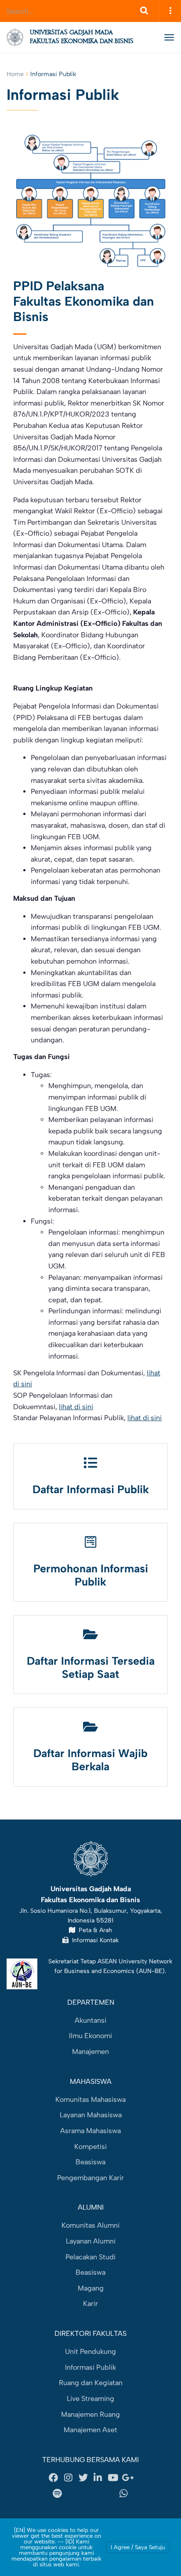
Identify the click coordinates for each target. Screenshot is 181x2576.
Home (15, 74)
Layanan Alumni (91, 2241)
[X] (83, 2478)
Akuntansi (90, 2020)
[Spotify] (57, 2494)
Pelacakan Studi (90, 2257)
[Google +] (127, 2478)
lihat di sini (76, 1407)
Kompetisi (90, 2147)
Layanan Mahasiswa (91, 2115)
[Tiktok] (101, 2494)
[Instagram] (69, 2478)
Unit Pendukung (90, 2351)
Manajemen (90, 2052)
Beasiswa (90, 2162)
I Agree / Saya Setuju (138, 2547)
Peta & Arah (94, 1930)
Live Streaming (90, 2399)
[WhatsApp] (124, 2494)
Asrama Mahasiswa (90, 2131)
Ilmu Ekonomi (90, 2036)
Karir (90, 2304)
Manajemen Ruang (90, 2414)
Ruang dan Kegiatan (91, 2383)
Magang (91, 2288)
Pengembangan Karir (90, 2178)
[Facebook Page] (54, 2478)
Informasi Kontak (94, 1940)
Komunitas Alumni (90, 2225)
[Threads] (80, 2494)
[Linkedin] (98, 2478)
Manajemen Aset (90, 2430)
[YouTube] (113, 2478)
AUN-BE (150, 1971)
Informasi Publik (90, 2367)
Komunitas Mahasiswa (90, 2099)
